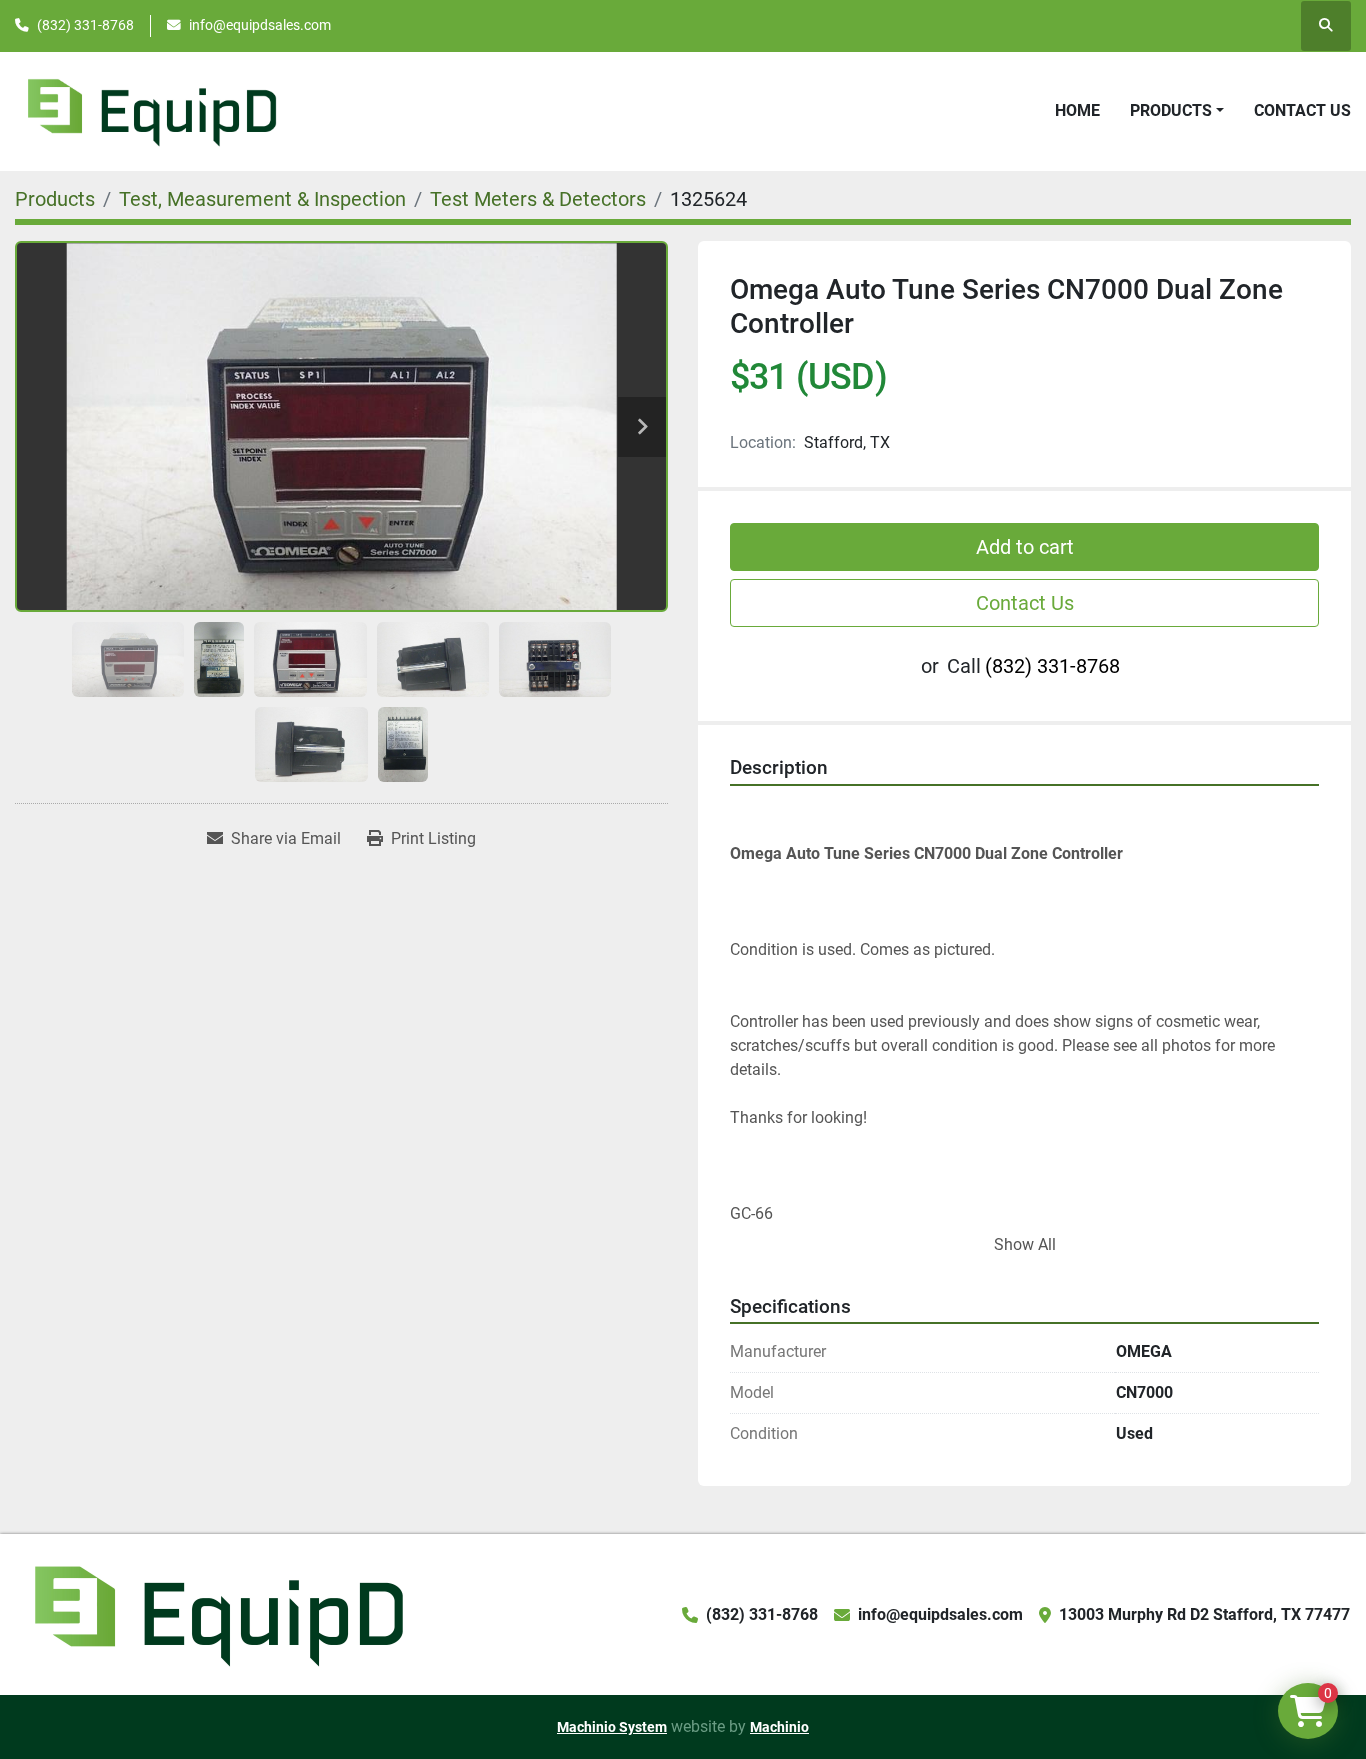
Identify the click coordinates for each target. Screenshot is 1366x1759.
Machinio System (612, 1727)
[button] (1177, 111)
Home (1077, 110)
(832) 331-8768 (85, 25)
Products (1171, 110)
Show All (1025, 1244)
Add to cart (1025, 547)
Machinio (779, 1727)
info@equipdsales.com (260, 25)
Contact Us (1302, 110)
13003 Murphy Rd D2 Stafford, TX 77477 (1204, 1614)
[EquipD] (216, 1613)
